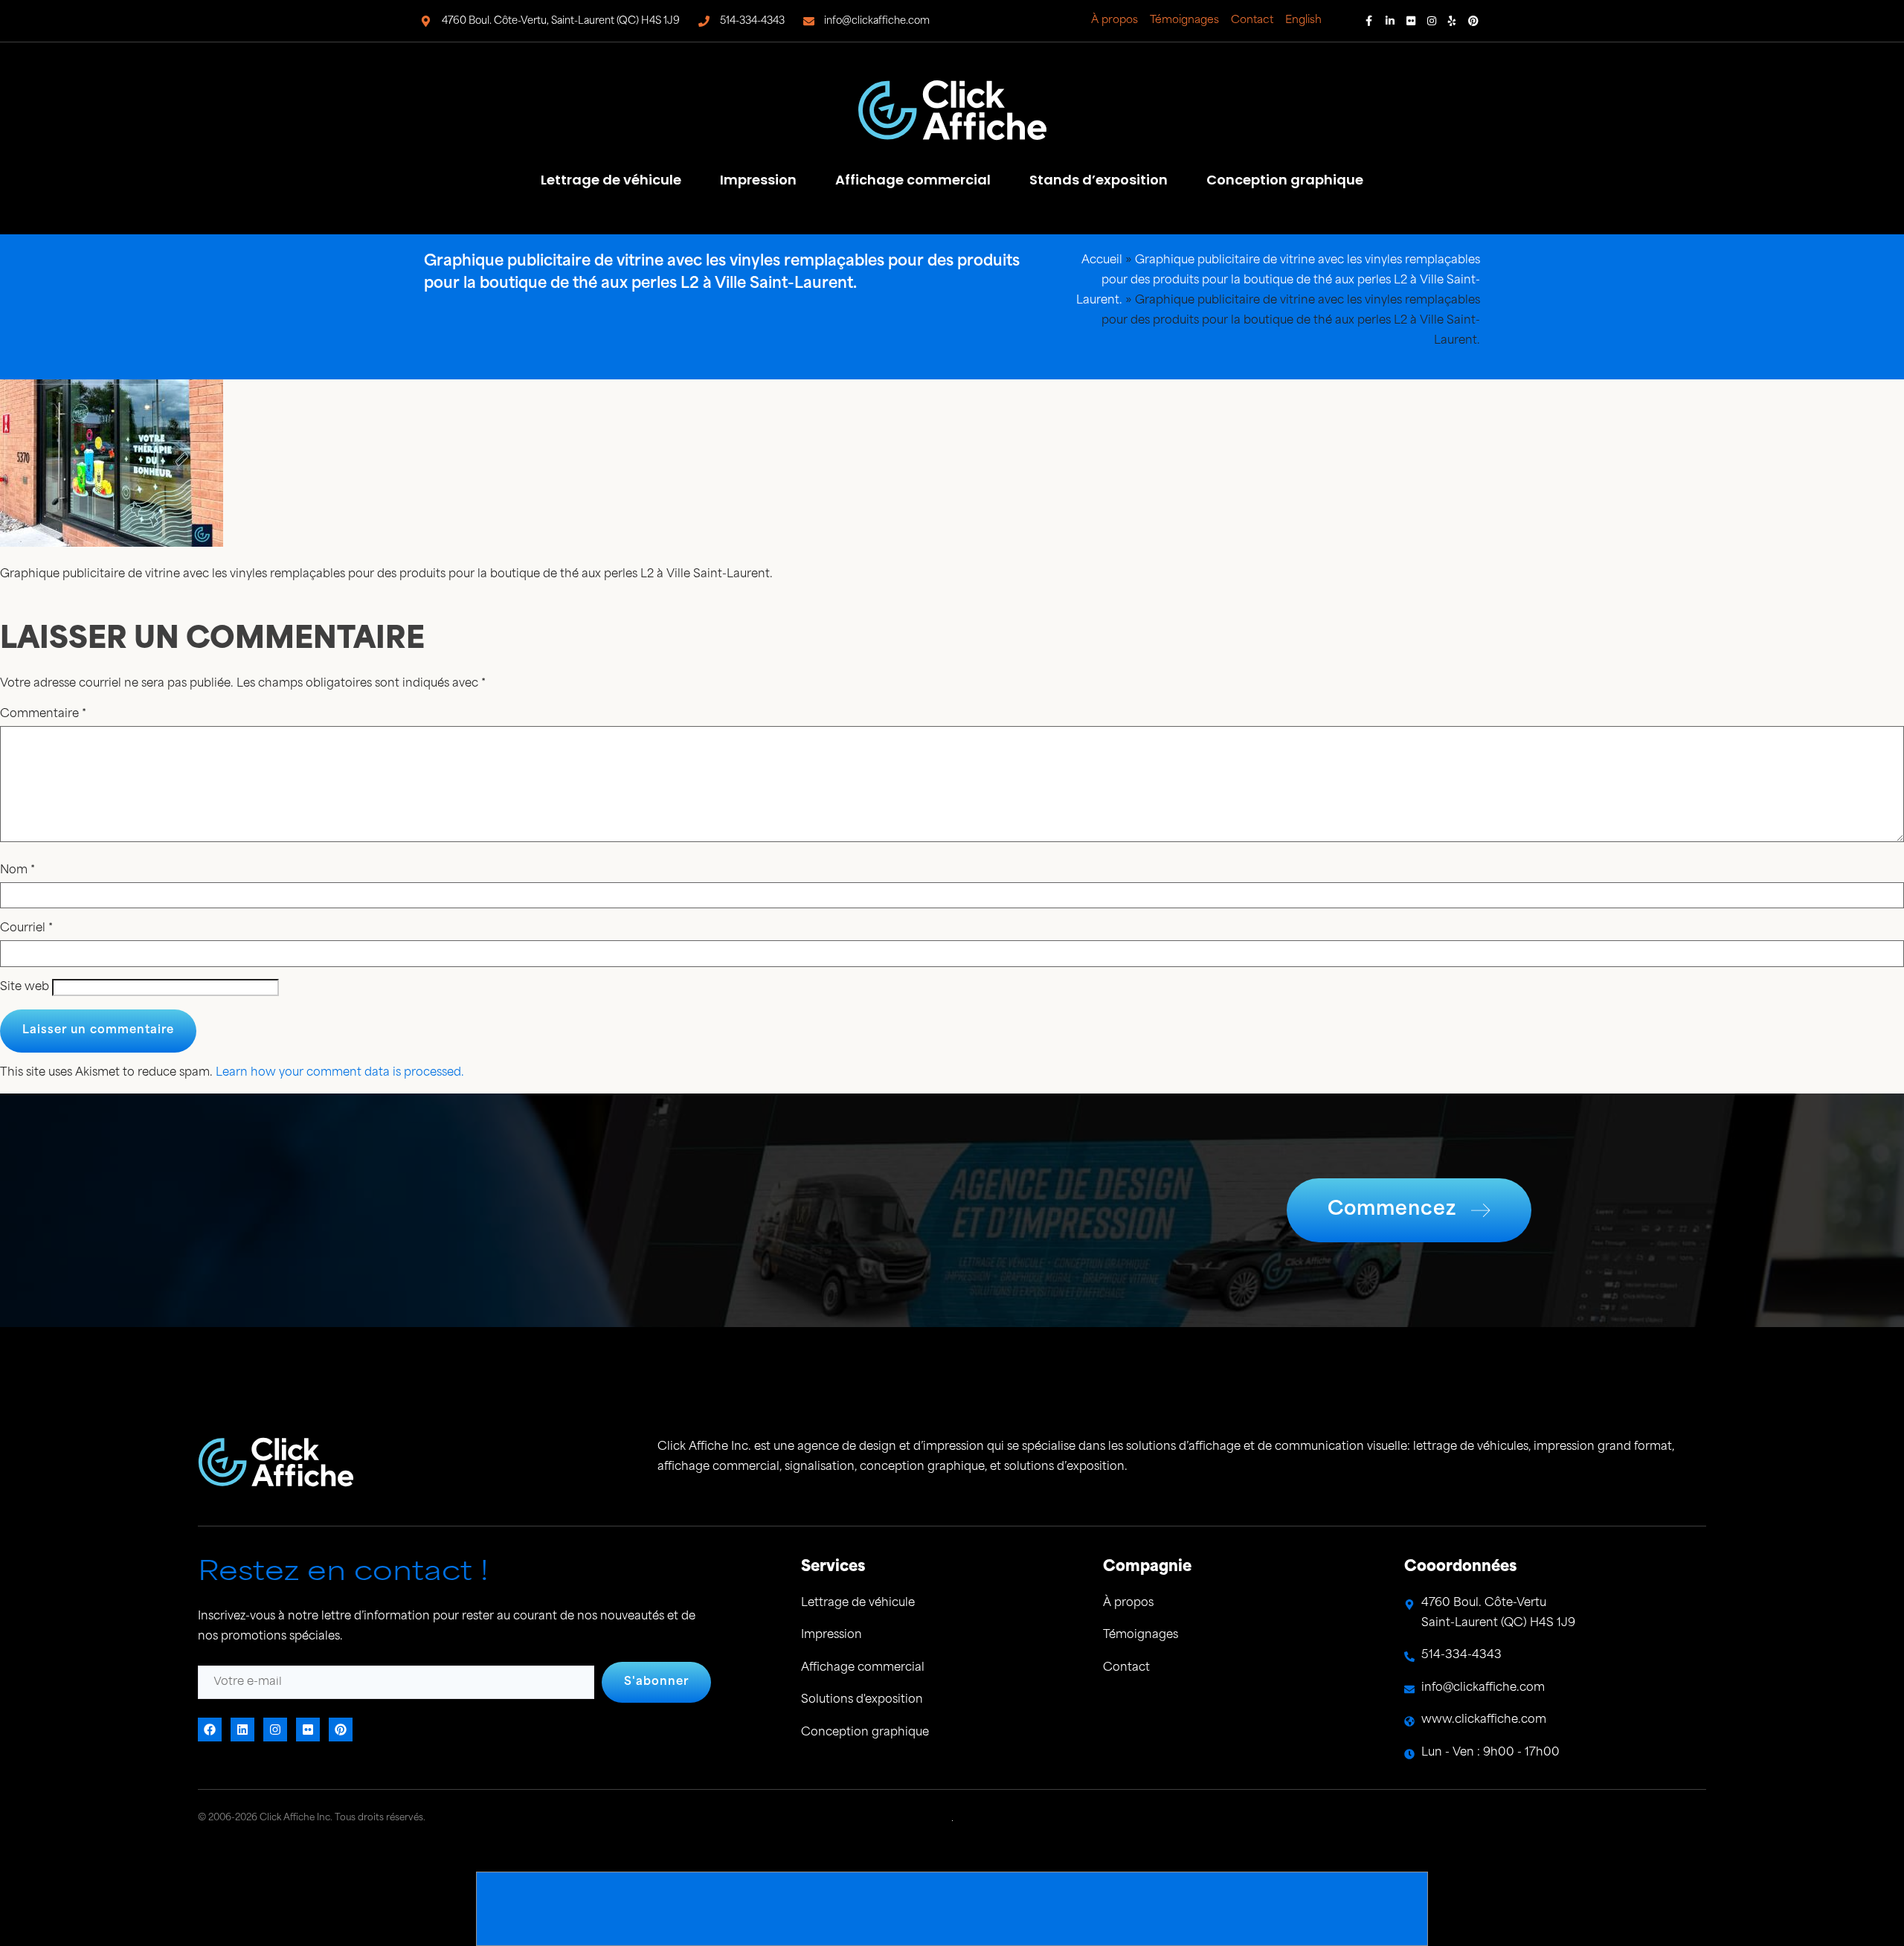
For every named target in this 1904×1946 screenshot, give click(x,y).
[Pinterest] (1473, 21)
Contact (1252, 20)
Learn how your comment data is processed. (340, 1073)
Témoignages (1184, 20)
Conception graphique (1285, 180)
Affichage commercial (913, 180)
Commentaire (43, 715)
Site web (25, 988)
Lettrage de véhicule (611, 180)
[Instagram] (1432, 21)
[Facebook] (1369, 21)
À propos (1115, 20)
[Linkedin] (1390, 21)
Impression (758, 180)
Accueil (1102, 261)
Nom (17, 871)
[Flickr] (1411, 21)
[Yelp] (1453, 21)
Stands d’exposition (1099, 180)
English (1303, 20)
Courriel (26, 929)
